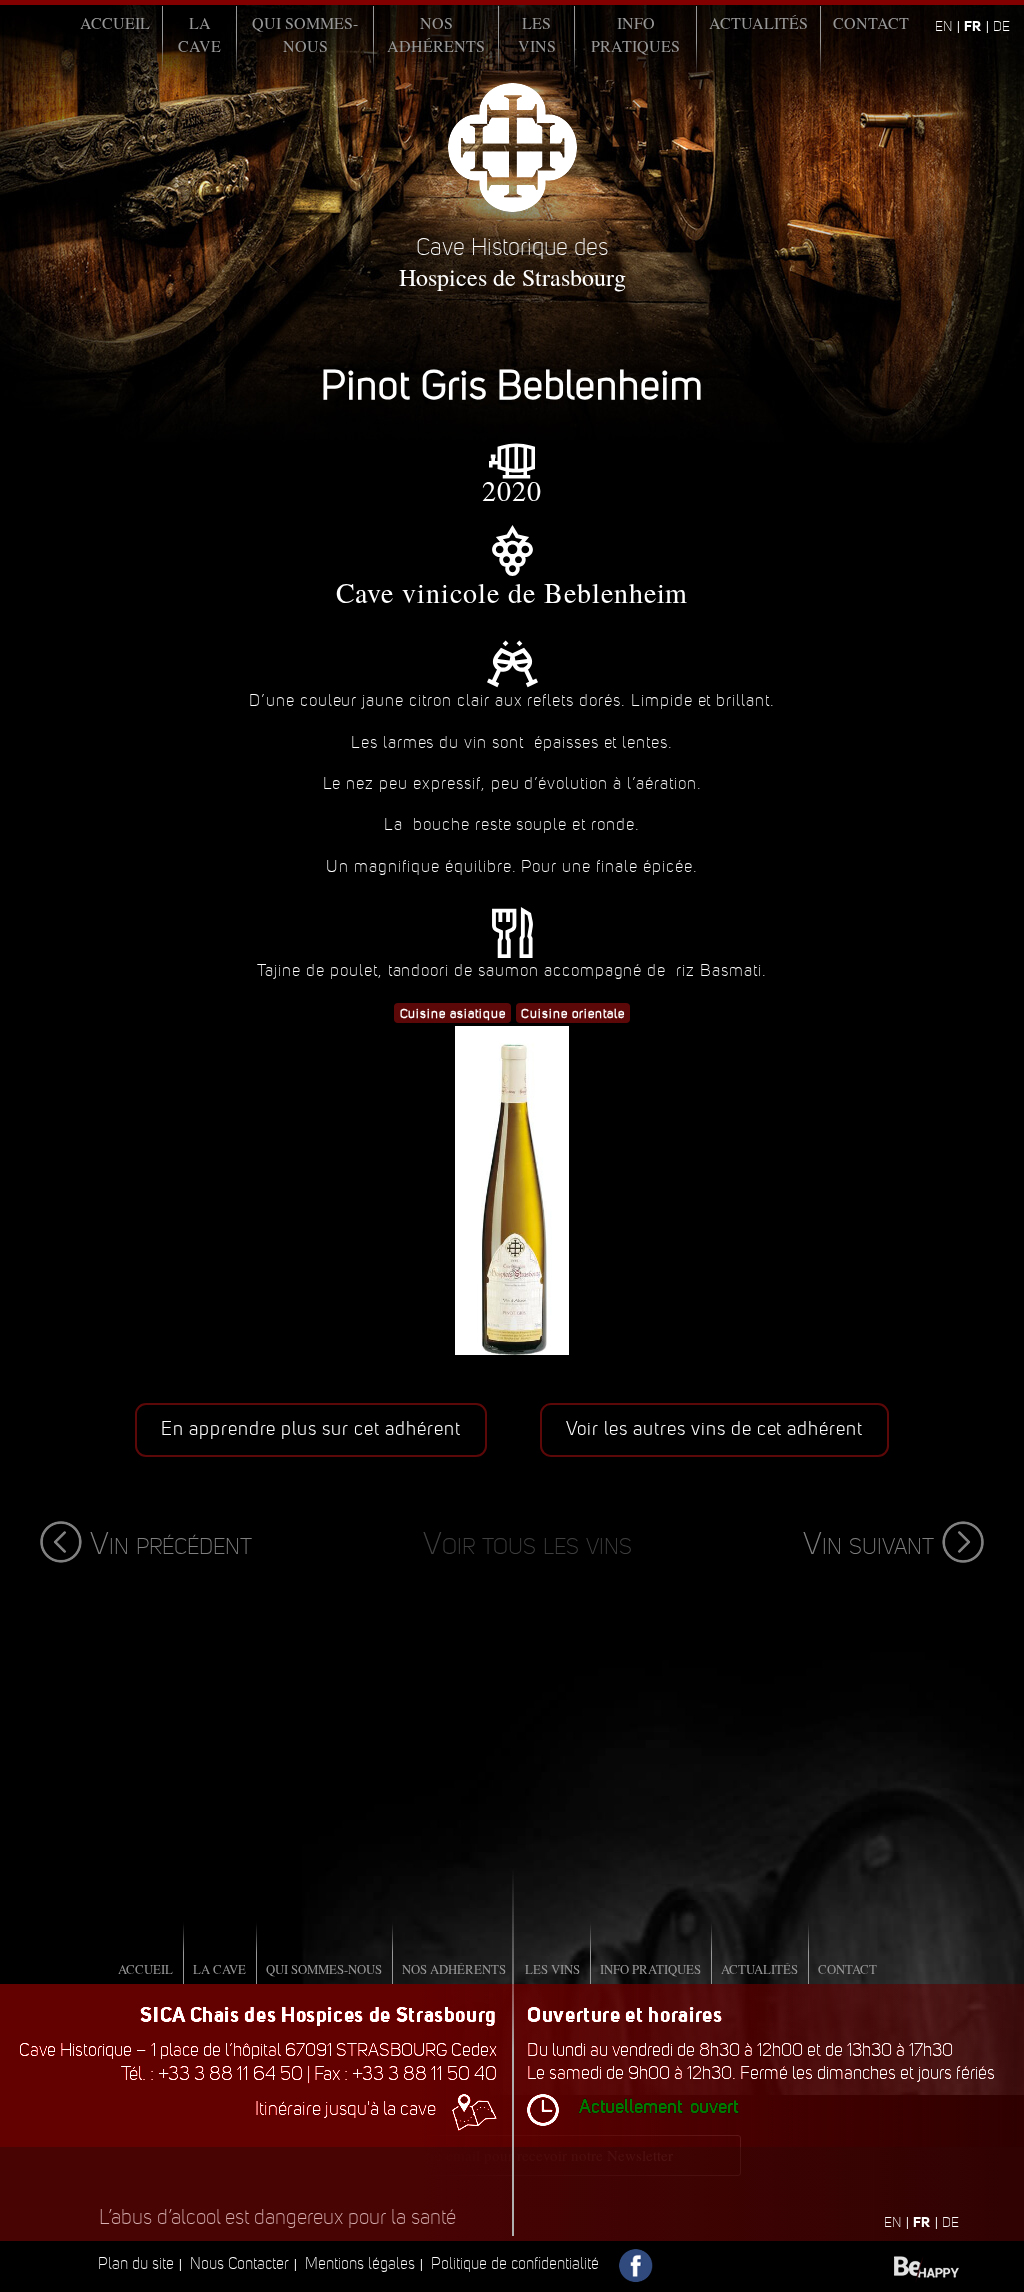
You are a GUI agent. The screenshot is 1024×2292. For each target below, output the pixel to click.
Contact (871, 22)
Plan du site (136, 2263)
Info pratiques (635, 34)
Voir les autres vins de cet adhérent (715, 1429)
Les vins (537, 34)
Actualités (758, 22)
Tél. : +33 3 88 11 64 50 (212, 2073)
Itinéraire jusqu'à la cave (345, 2108)
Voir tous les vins (527, 1543)
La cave (199, 34)
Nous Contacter (239, 2263)
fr (972, 26)
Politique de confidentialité (515, 2263)
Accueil (115, 22)
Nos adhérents (436, 34)
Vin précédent (171, 1543)
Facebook (636, 2266)
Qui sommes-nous (305, 34)
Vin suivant (868, 1543)
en (943, 26)
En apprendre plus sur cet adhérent (311, 1429)
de (1001, 26)
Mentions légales (360, 2263)
